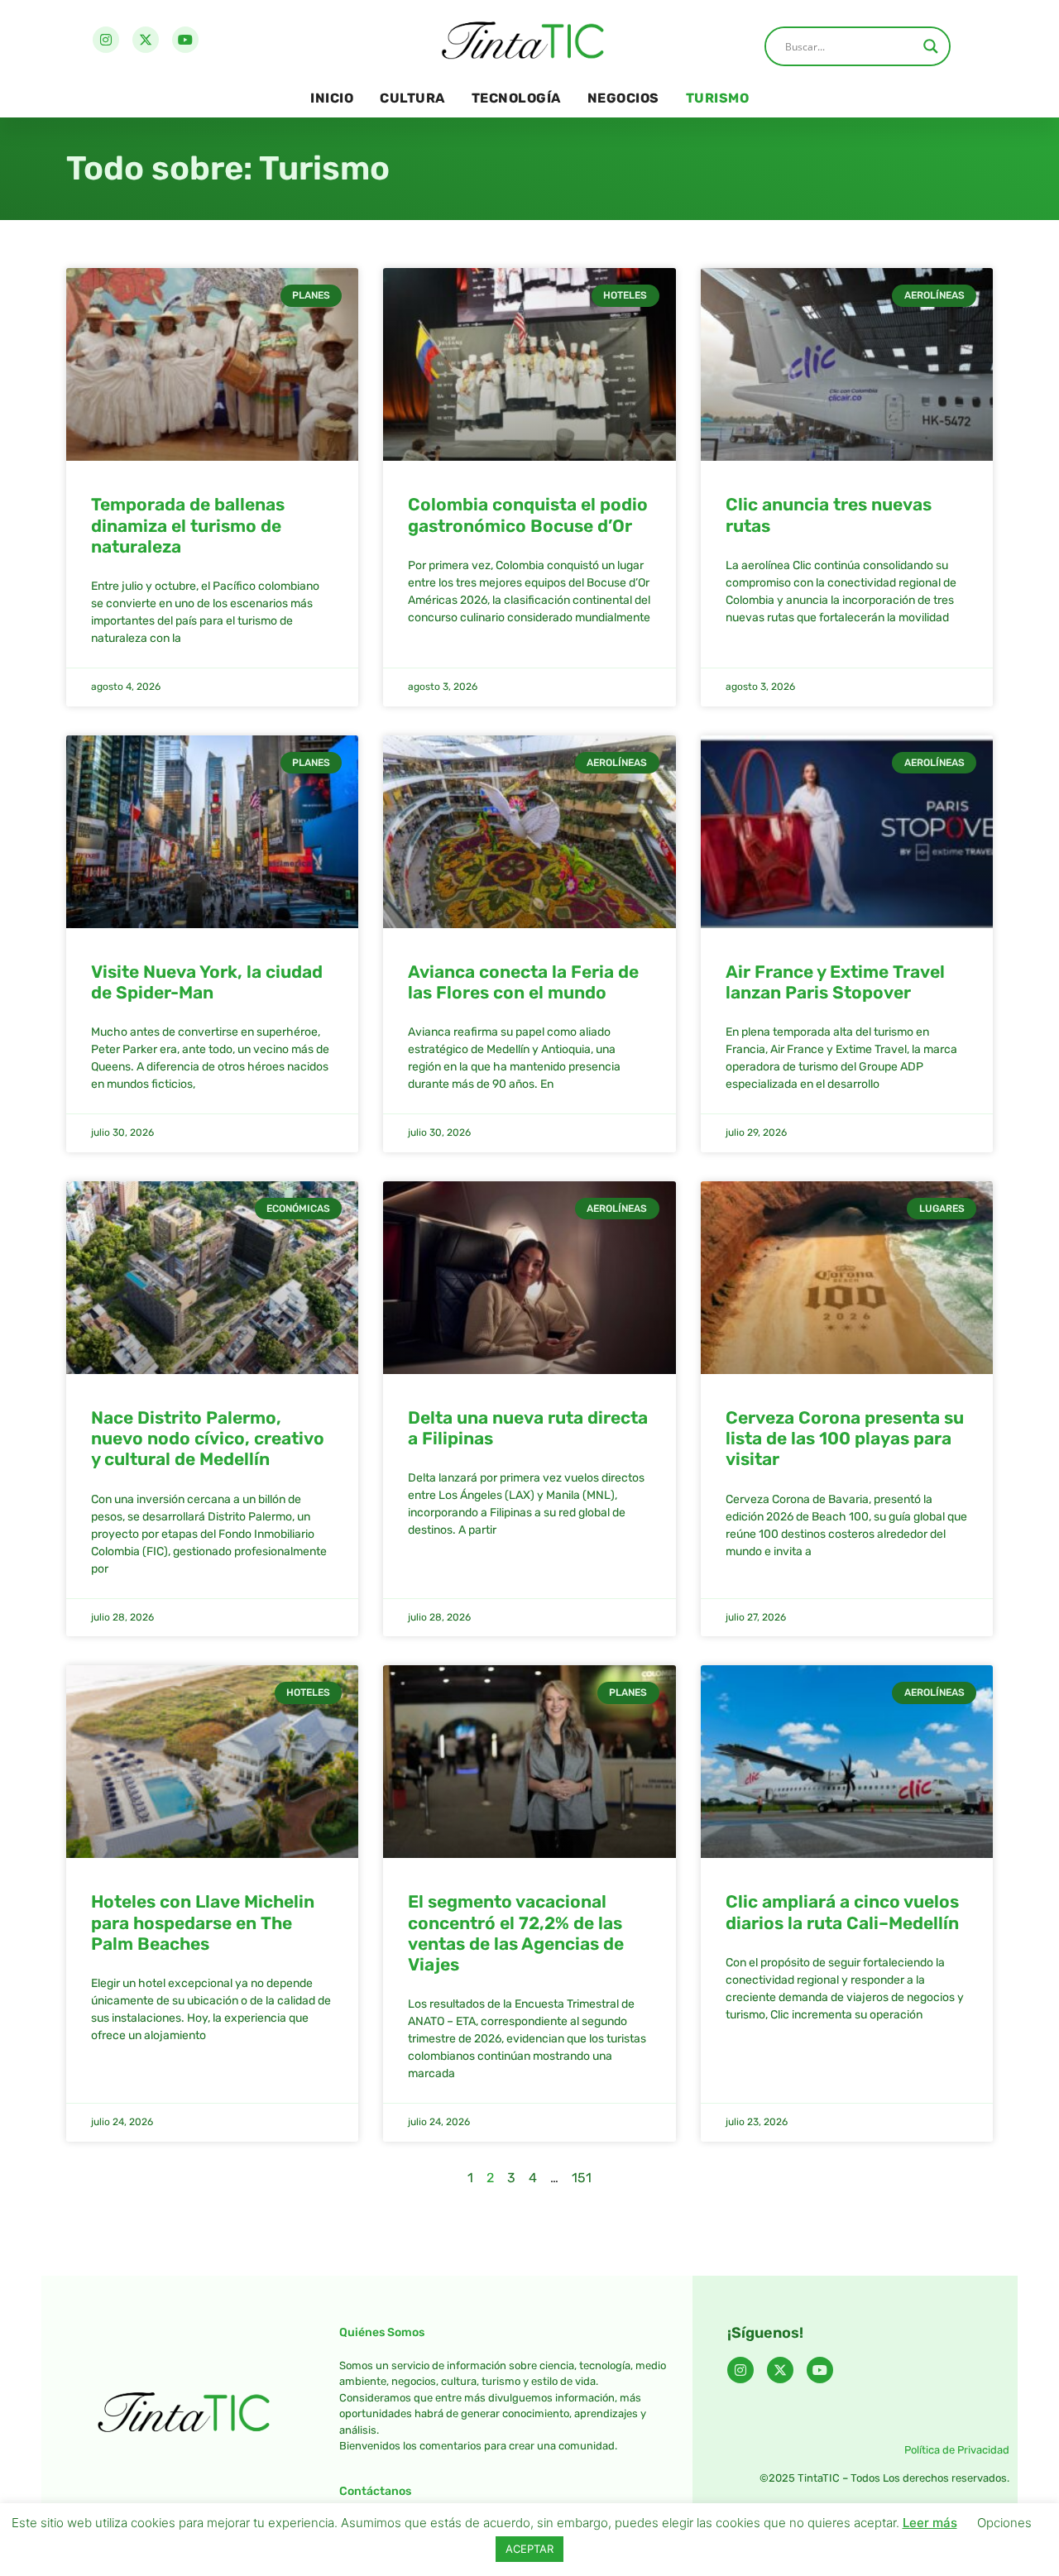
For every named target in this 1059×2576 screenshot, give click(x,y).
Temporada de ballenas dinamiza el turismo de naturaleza (188, 525)
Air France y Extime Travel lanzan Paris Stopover (835, 982)
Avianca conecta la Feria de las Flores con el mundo (523, 982)
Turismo (718, 98)
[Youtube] (185, 40)
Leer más (930, 2523)
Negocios (623, 98)
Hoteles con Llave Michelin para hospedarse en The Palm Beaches (203, 1922)
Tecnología (516, 98)
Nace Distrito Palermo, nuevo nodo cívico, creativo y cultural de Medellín (208, 1438)
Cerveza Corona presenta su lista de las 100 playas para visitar (845, 1438)
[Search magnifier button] (931, 46)
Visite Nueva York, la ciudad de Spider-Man (207, 982)
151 (582, 2178)
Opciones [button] (1004, 2523)
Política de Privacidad (957, 2450)
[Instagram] (106, 40)
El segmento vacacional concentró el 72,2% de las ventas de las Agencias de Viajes (516, 1933)
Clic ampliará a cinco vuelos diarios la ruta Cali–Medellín (842, 1912)
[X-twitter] (146, 40)
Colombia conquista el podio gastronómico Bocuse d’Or (528, 515)
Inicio (332, 98)
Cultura (412, 98)
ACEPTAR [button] (529, 2549)
